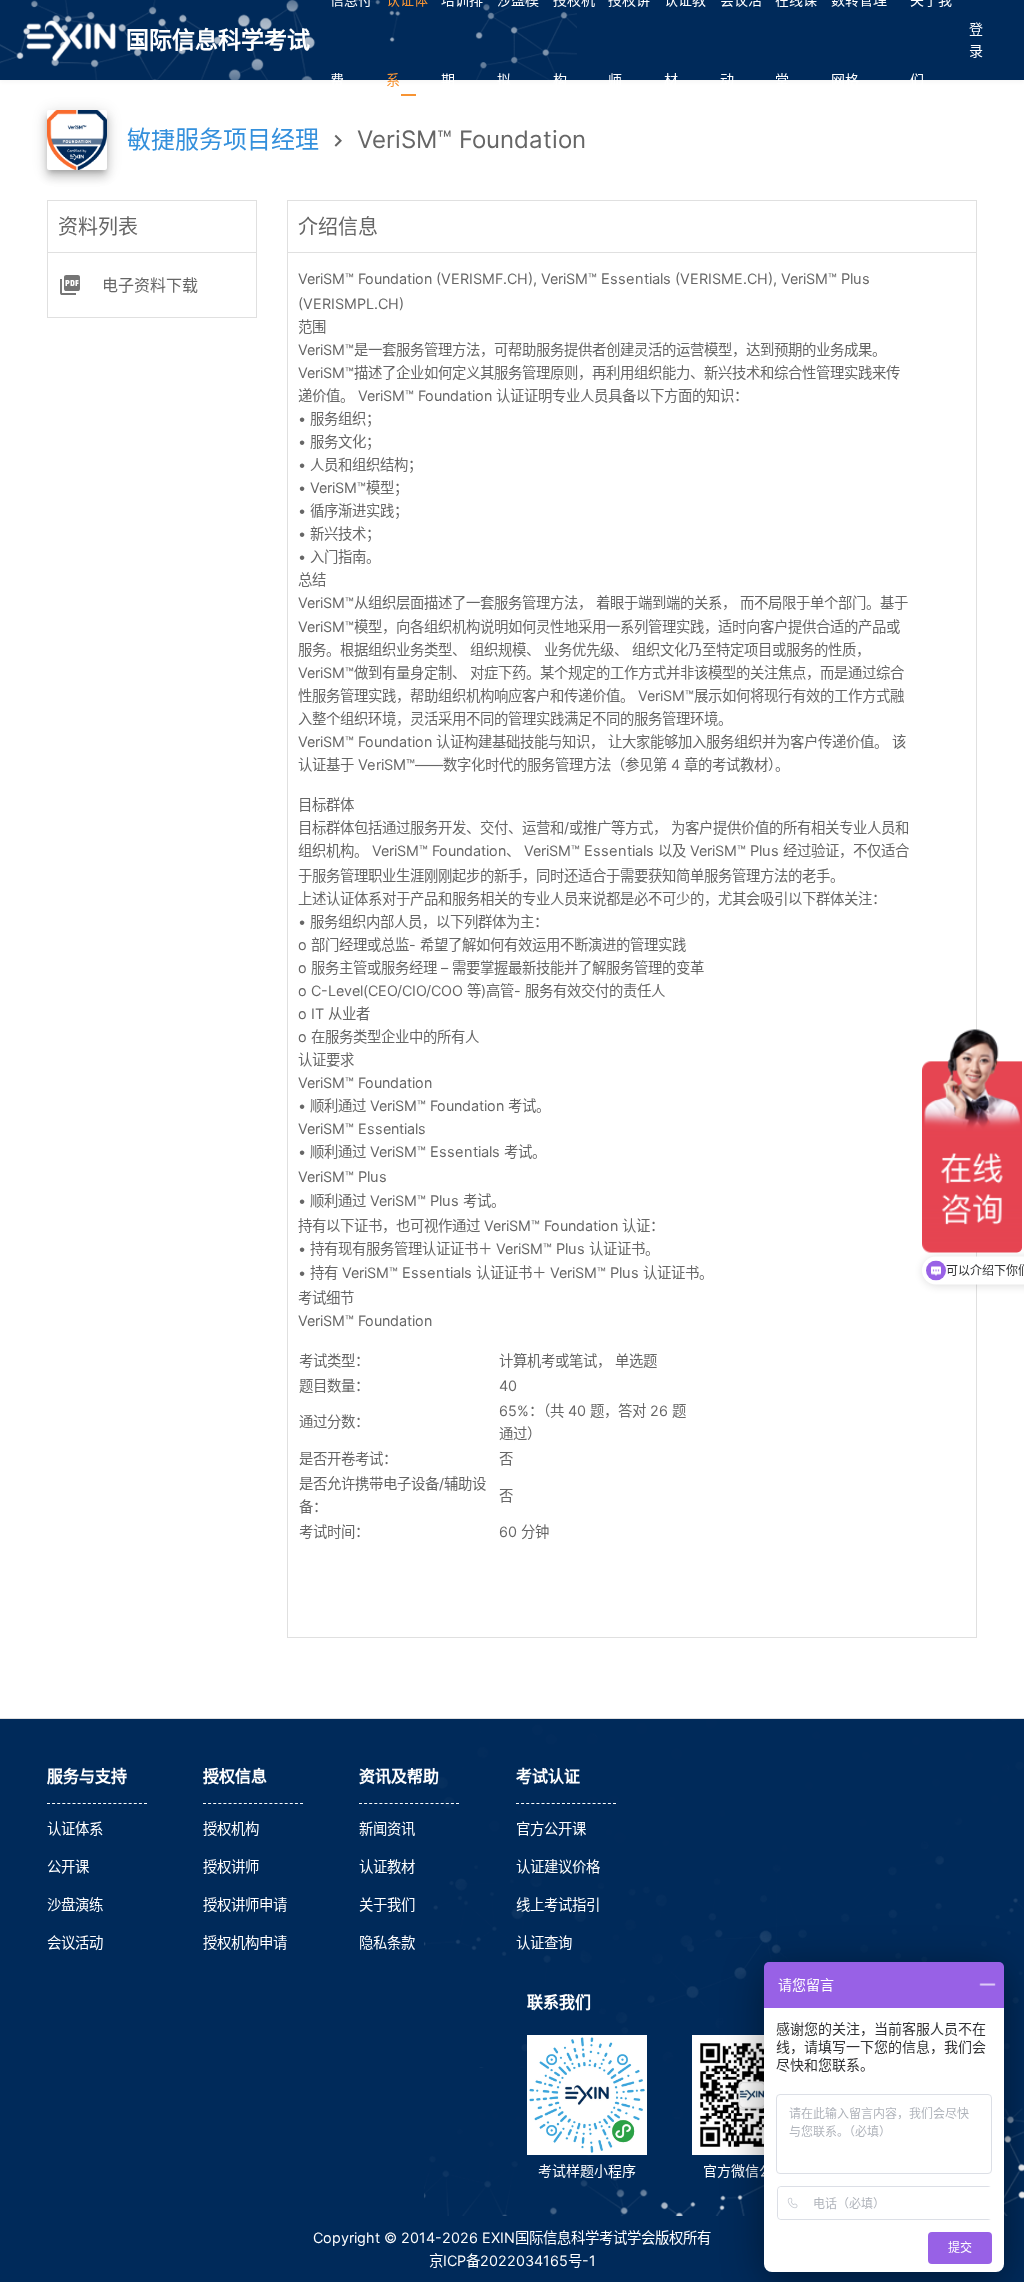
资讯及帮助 (399, 1776)
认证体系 (75, 1828)
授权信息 (235, 1776)
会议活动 (75, 1942)
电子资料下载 (150, 285)
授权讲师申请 (245, 1904)
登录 (976, 39)
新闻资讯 (387, 1828)
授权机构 (231, 1828)
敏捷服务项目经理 (226, 139)
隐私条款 (387, 1942)
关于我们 (387, 1904)
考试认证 (548, 1776)
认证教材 (387, 1866)
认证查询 (544, 1942)
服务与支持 (87, 1776)
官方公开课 (551, 1828)
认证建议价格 (558, 1866)
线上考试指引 (558, 1904)
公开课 (68, 1866)
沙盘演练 (75, 1904)
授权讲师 (231, 1866)
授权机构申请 (245, 1942)
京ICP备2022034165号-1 (512, 2260)
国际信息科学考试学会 (218, 53)
